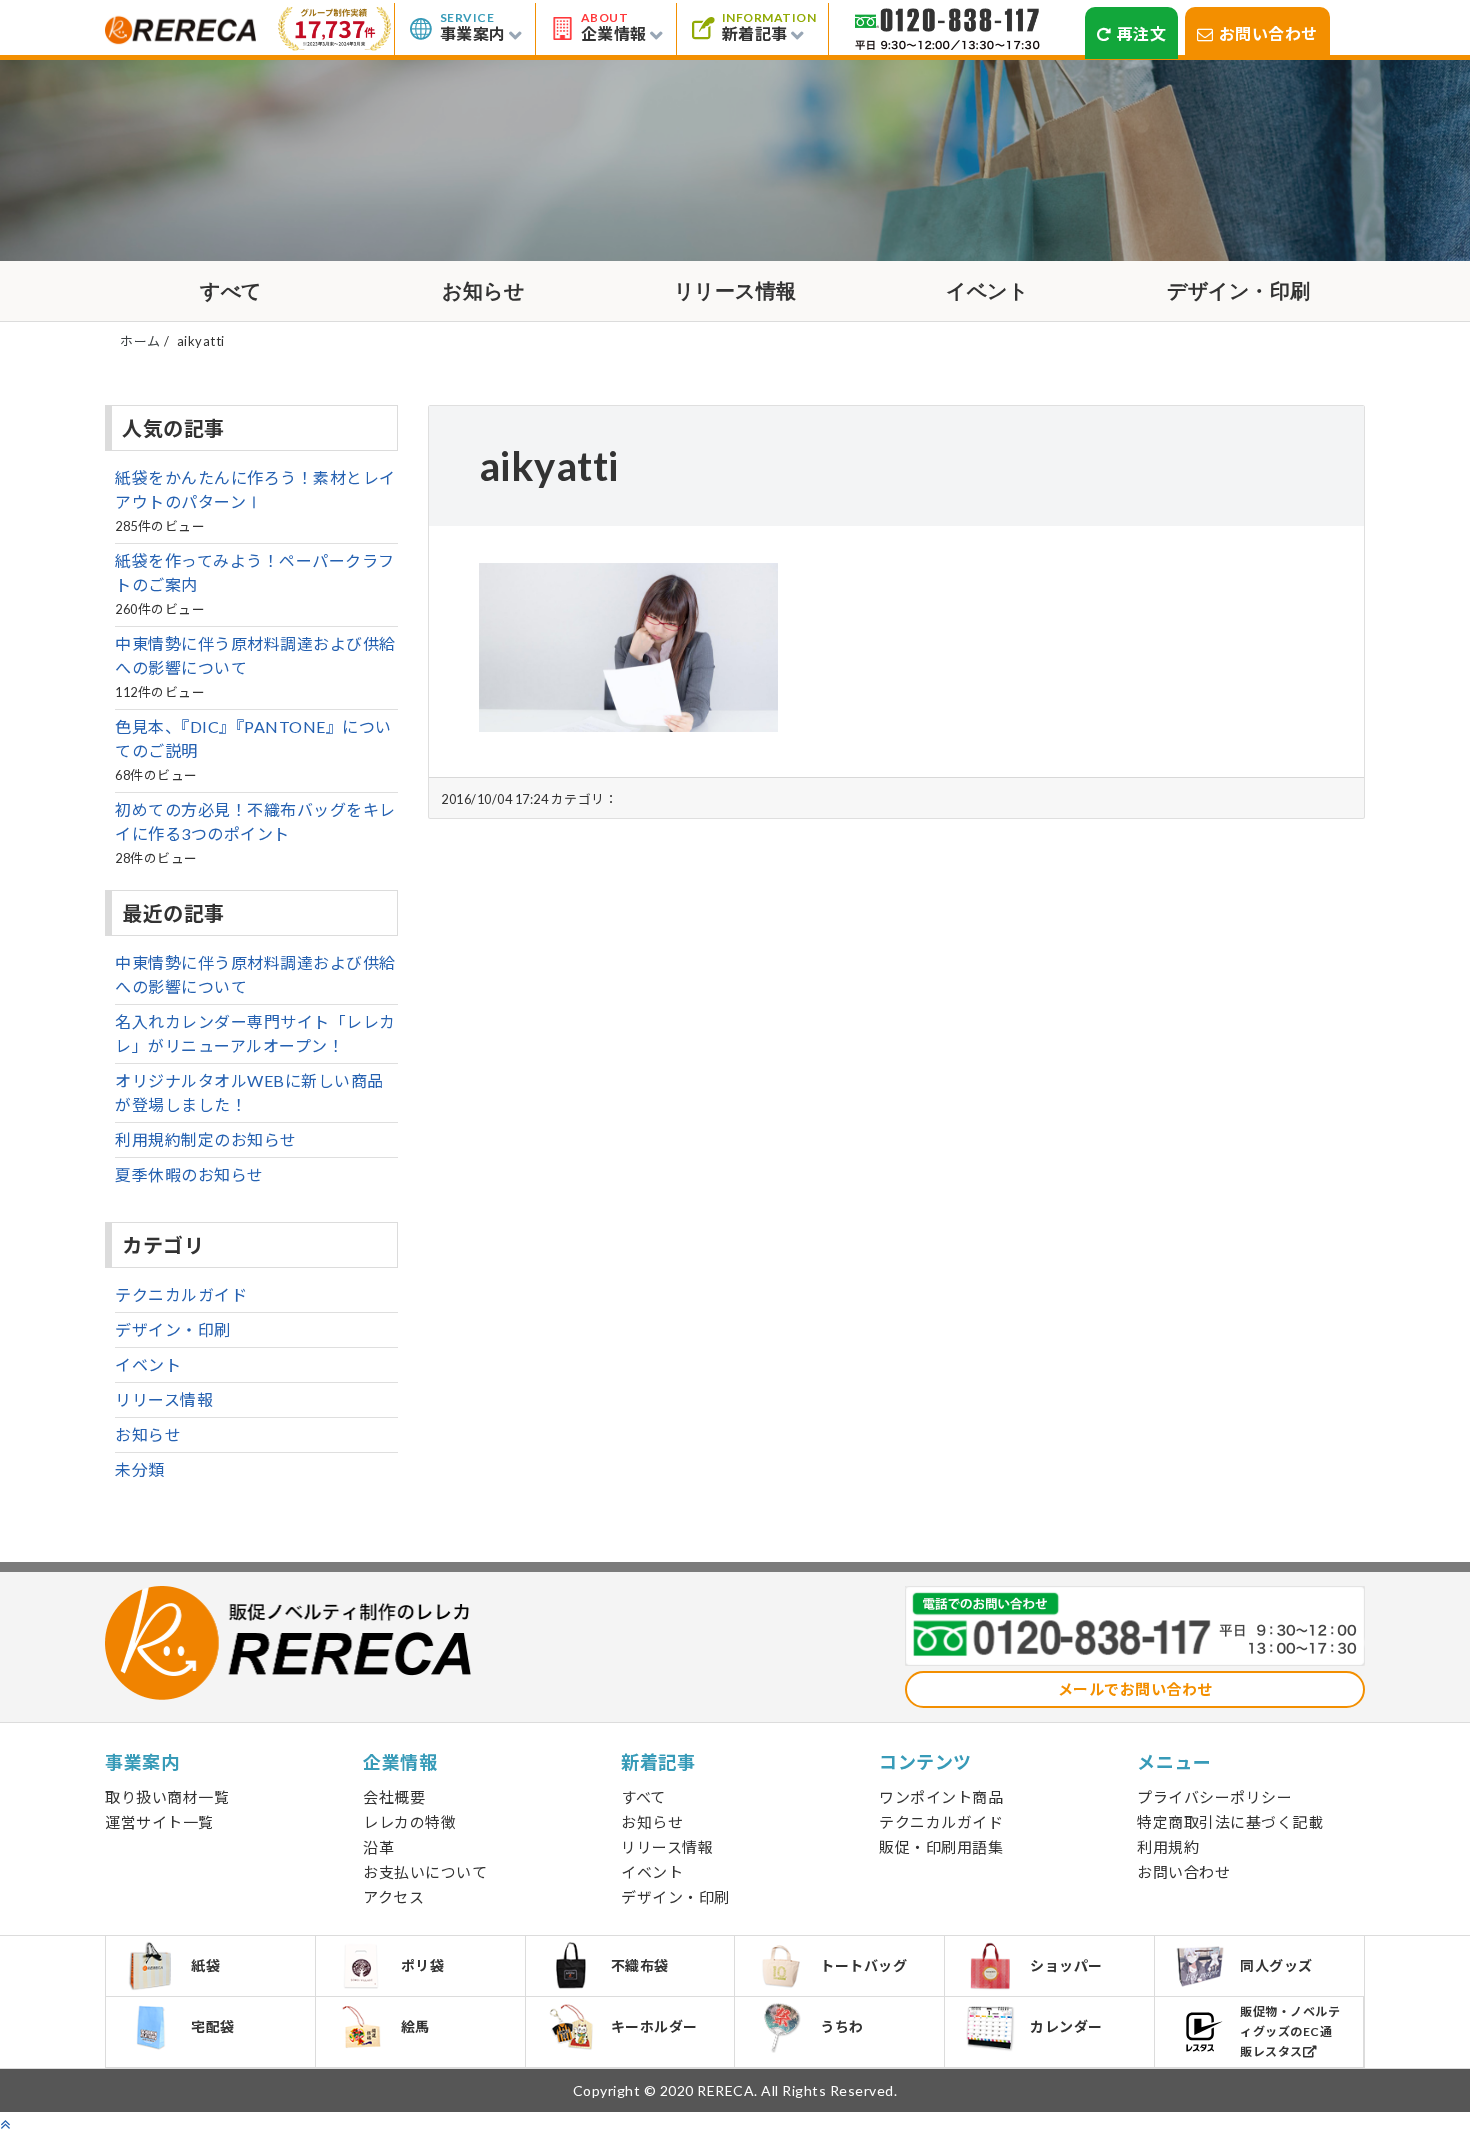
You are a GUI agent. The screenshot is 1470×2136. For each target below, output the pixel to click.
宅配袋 (213, 2026)
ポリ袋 (423, 1965)
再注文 (1142, 33)
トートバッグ (863, 1965)
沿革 (378, 1847)
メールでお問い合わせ (1135, 1689)
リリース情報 (735, 291)
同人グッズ (1276, 1965)
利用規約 (1168, 1847)
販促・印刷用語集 (941, 1847)
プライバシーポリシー (1214, 1797)
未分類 (140, 1469)
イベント (987, 291)
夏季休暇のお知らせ (189, 1174)
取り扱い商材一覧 (167, 1797)
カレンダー (1066, 2026)
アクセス (393, 1897)
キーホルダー (654, 2026)
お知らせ (483, 291)
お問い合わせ (1268, 33)
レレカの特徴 (409, 1822)
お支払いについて (425, 1872)
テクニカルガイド (181, 1294)
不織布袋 (640, 1965)
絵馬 (415, 2026)
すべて (231, 291)
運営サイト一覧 (159, 1822)
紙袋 (205, 1965)
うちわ (842, 2026)
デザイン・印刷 (1239, 291)
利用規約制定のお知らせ (206, 1139)
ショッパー (1066, 1965)
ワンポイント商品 (941, 1797)
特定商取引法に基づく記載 (1230, 1822)
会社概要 (394, 1797)
